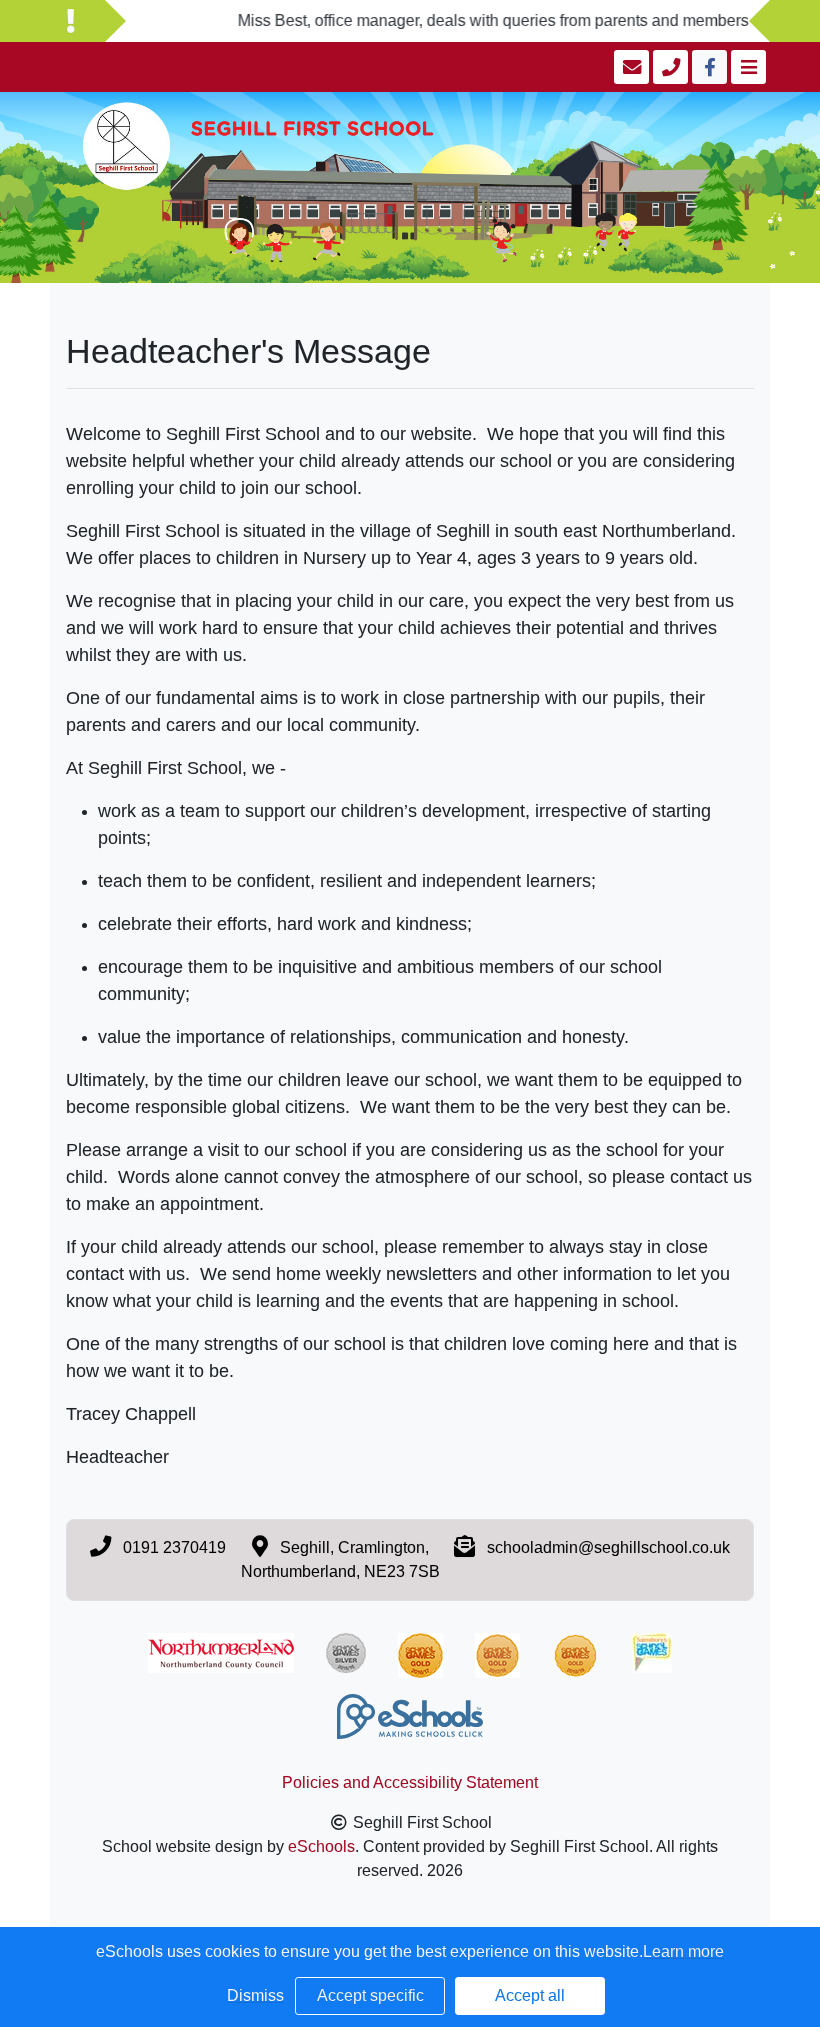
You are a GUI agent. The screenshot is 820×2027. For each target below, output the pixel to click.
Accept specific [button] (370, 1995)
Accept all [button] (530, 1995)
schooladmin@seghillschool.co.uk (608, 1547)
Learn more (683, 1951)
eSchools (321, 1846)
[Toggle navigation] (746, 67)
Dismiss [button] (255, 1995)
